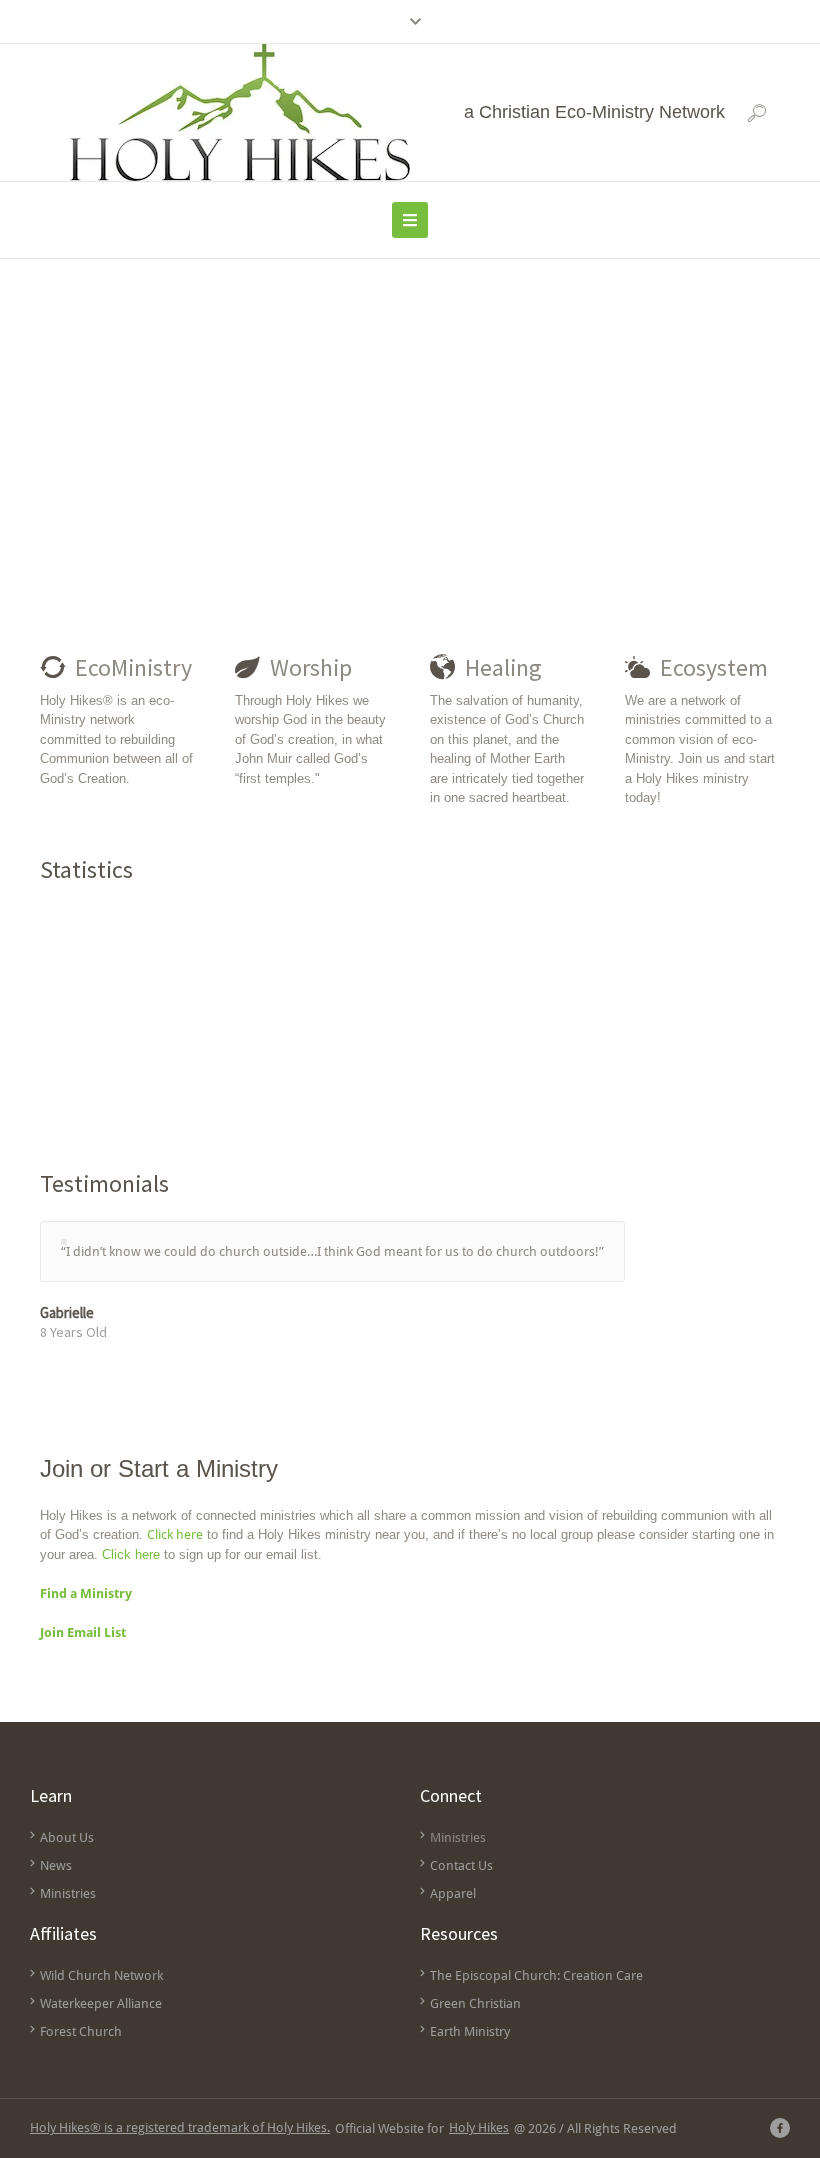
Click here (175, 1534)
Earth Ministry (470, 2031)
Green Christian (475, 2003)
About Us (67, 1837)
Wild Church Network (101, 1975)
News (56, 1865)
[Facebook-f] (780, 2128)
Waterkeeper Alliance (101, 2003)
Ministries (68, 1893)
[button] (757, 113)
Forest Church (81, 2031)
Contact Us (461, 1865)
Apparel (453, 1893)
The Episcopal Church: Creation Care (536, 1975)
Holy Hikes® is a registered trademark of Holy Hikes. (180, 2127)
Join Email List (83, 1632)
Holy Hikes (479, 2127)
